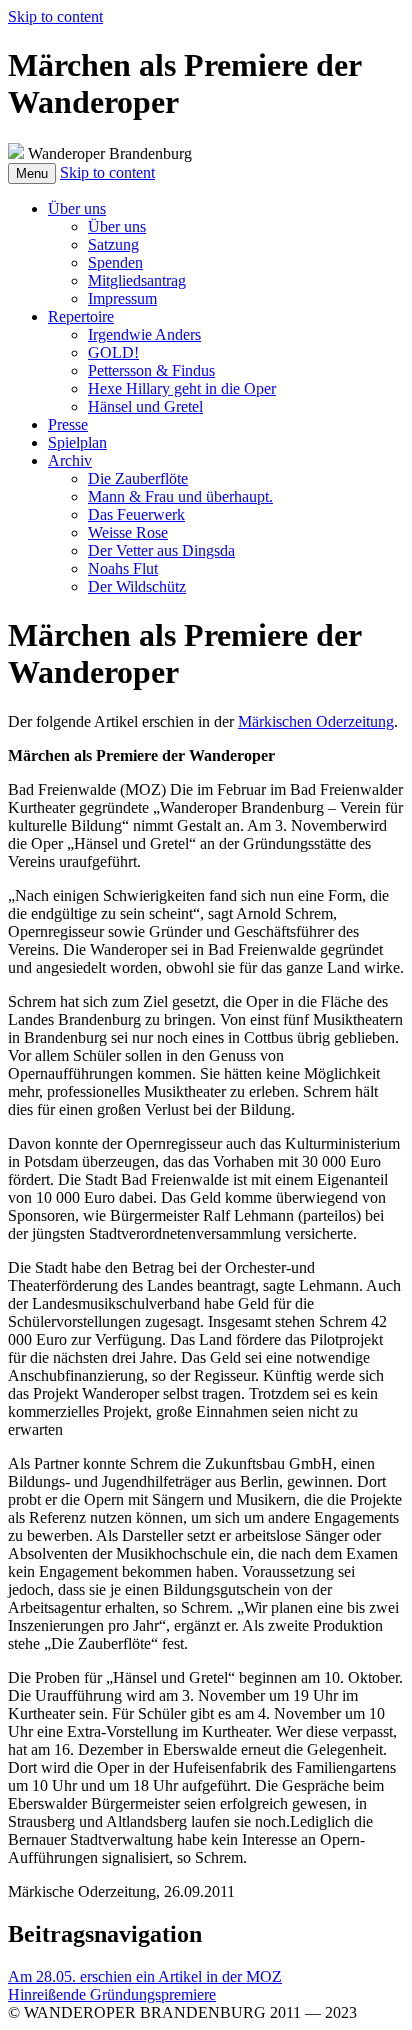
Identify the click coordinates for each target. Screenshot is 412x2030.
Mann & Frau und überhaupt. (180, 496)
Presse (68, 424)
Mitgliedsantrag (137, 280)
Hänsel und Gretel (145, 406)
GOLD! (113, 352)
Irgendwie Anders (144, 334)
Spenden (115, 262)
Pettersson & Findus (151, 370)
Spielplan (77, 442)
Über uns (77, 208)
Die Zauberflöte (138, 478)
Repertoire (81, 316)
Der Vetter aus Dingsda (161, 550)
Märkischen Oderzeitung (316, 721)
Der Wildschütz (137, 586)
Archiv (70, 460)
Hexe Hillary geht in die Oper (182, 388)
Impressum (122, 298)
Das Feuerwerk (136, 514)
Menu (32, 173)
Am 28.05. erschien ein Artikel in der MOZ (145, 1976)
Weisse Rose (128, 532)
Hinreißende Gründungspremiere (112, 1994)
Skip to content (55, 16)
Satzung (113, 244)
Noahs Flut (123, 568)
